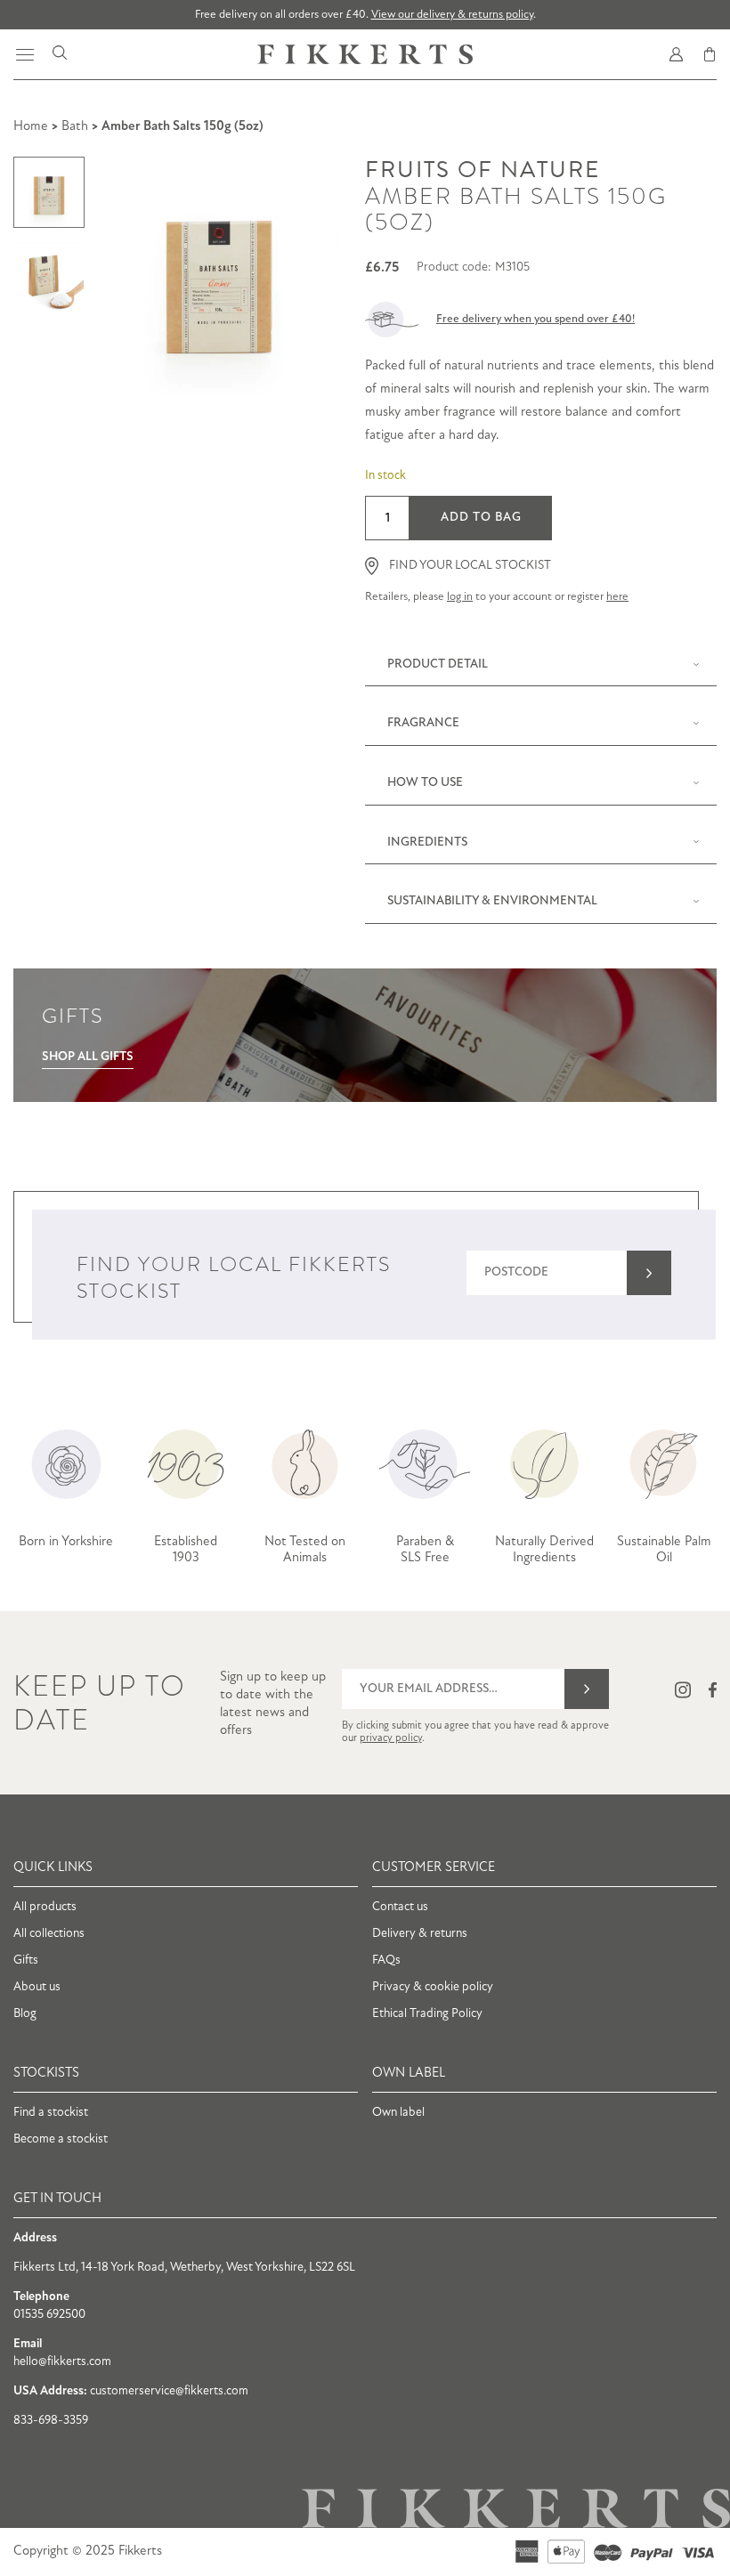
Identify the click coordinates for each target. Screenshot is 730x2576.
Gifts (26, 1960)
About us (37, 1987)
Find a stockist (51, 2113)
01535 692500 (49, 2315)
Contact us (400, 1907)
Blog (25, 2014)
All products (45, 1907)
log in (460, 597)
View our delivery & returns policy (452, 15)
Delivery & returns (420, 1934)
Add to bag (481, 518)
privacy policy (391, 1738)
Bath (75, 127)
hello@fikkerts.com (62, 2362)
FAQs (386, 1960)
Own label (398, 2113)
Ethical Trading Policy (427, 2014)
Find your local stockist (470, 566)
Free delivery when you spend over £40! (535, 319)
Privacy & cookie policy (433, 1987)
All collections (49, 1934)
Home (31, 127)
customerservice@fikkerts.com (169, 2391)
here (617, 597)
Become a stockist (61, 2139)
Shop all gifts (88, 1057)
